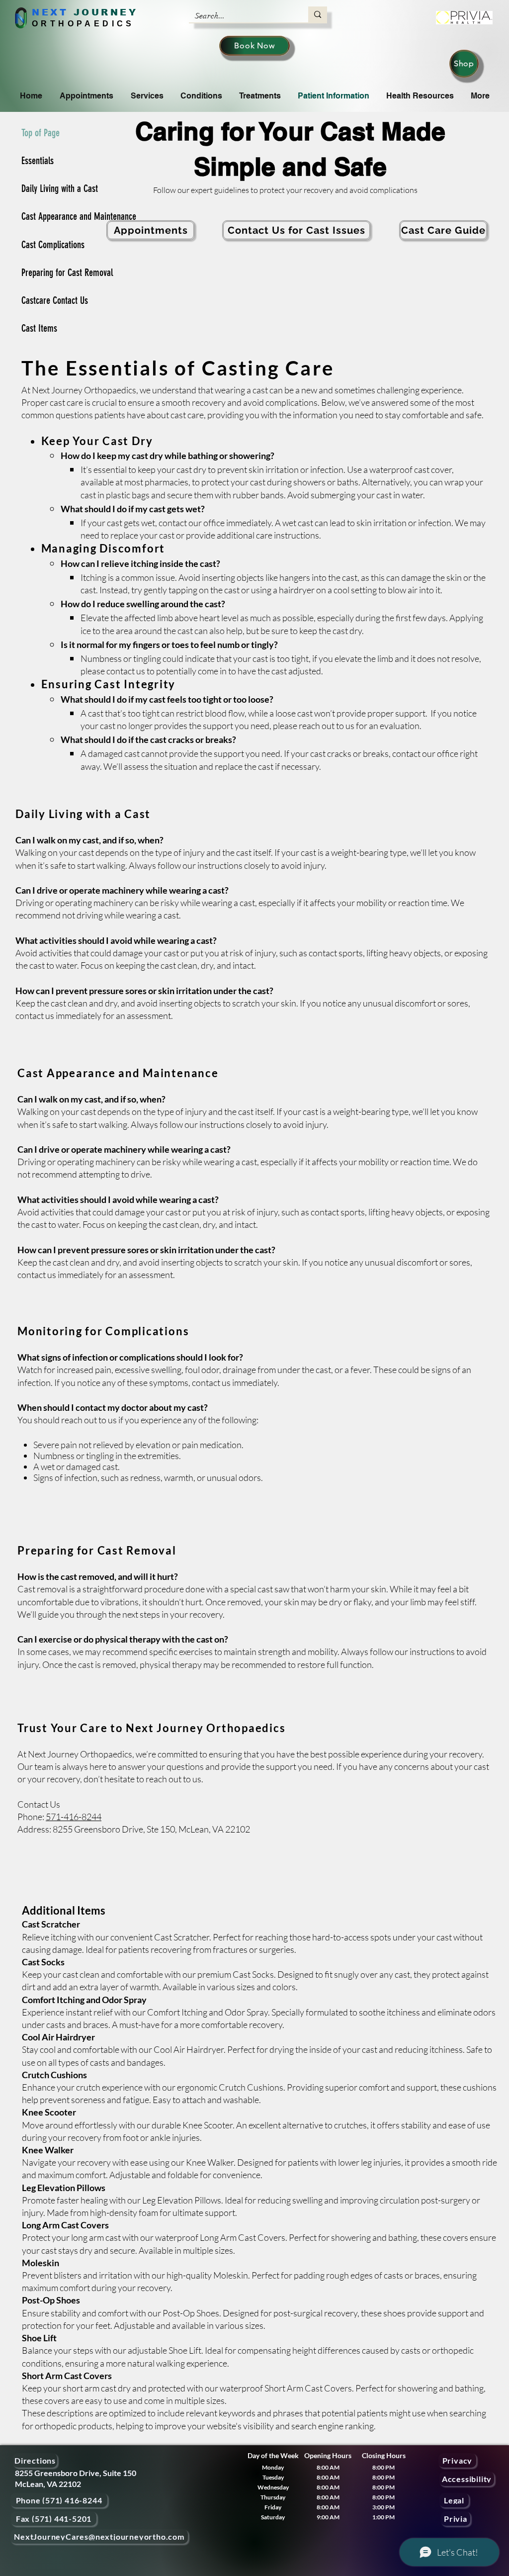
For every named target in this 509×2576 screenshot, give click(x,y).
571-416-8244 (74, 1817)
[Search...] (318, 14)
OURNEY (110, 12)
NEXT (50, 12)
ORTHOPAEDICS (83, 24)
